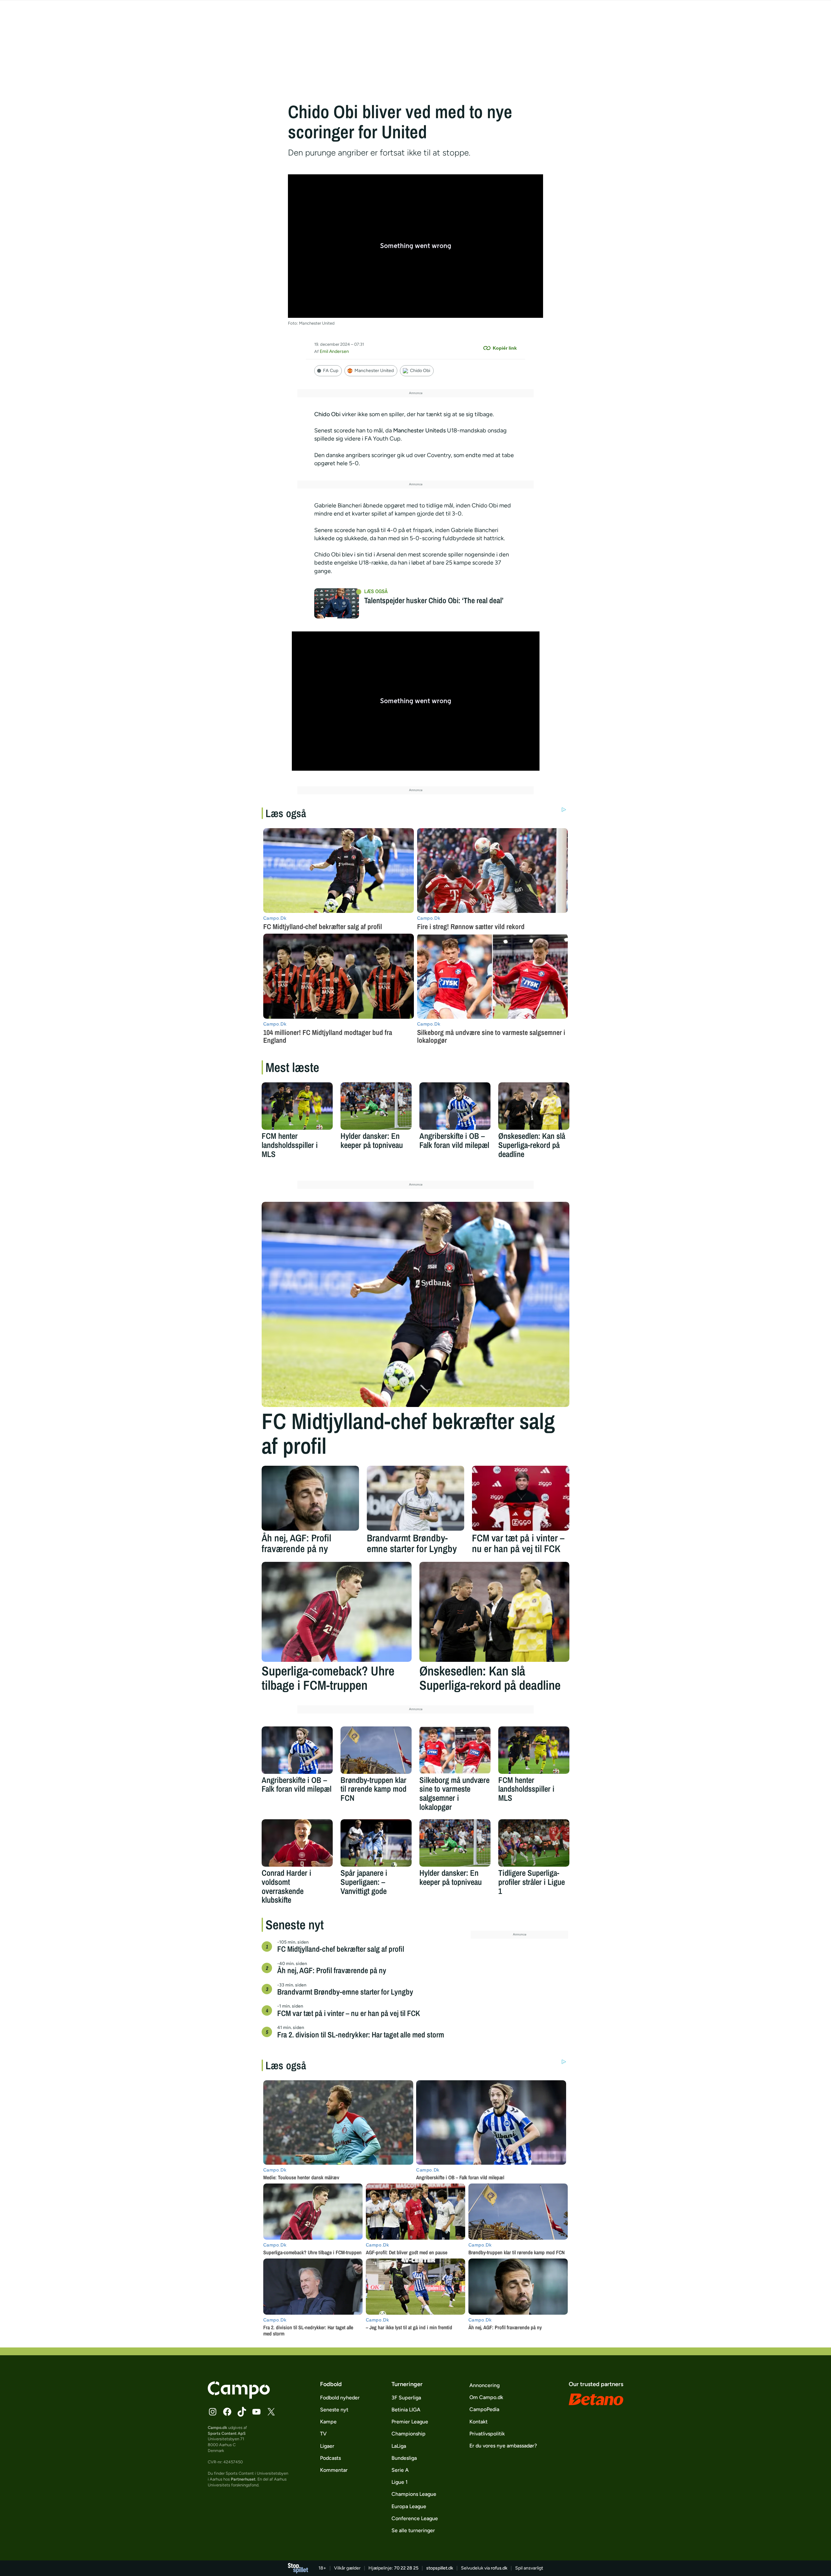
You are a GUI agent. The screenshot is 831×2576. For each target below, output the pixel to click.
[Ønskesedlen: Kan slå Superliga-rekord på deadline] (534, 1106)
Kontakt (478, 2422)
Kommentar (334, 2470)
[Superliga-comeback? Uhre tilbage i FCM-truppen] (337, 1612)
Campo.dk (217, 2427)
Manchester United (374, 371)
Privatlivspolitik (487, 2434)
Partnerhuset (243, 2479)
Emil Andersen (334, 351)
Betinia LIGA (406, 2410)
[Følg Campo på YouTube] (256, 2412)
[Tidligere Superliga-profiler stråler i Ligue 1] (534, 1843)
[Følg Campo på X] (271, 2412)
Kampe (328, 2422)
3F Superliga (406, 2398)
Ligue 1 (400, 2482)
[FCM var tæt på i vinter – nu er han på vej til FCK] (521, 1498)
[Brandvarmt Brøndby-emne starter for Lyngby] (415, 1498)
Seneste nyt (334, 2410)
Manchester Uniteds (419, 430)
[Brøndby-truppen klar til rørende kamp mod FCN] (376, 1750)
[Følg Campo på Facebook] (227, 2412)
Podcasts (330, 2458)
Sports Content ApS (227, 2433)
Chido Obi (420, 371)
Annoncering (484, 2385)
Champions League (414, 2494)
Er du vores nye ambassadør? (503, 2446)
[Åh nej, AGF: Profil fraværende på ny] (310, 1498)
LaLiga (399, 2446)
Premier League (410, 2422)
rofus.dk (499, 2568)
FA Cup (331, 371)
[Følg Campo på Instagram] (213, 2412)
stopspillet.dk (440, 2568)
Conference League (415, 2518)
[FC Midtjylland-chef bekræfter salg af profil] (415, 1304)
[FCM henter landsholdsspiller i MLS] (297, 1106)
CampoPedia (484, 2409)
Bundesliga (404, 2458)
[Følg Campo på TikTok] (242, 2412)
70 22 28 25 (406, 2568)
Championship (409, 2434)
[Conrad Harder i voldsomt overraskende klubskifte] (297, 1843)
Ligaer (327, 2446)
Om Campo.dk (486, 2397)
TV (323, 2434)
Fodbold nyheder (340, 2398)
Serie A (400, 2470)
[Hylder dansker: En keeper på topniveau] (376, 1106)
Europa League (409, 2506)
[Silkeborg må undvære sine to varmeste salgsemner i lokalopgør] (455, 1750)
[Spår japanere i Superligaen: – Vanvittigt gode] (376, 1843)
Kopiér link (505, 348)
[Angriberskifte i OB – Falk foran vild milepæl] (455, 1106)
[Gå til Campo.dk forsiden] (239, 2397)
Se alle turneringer (413, 2530)
